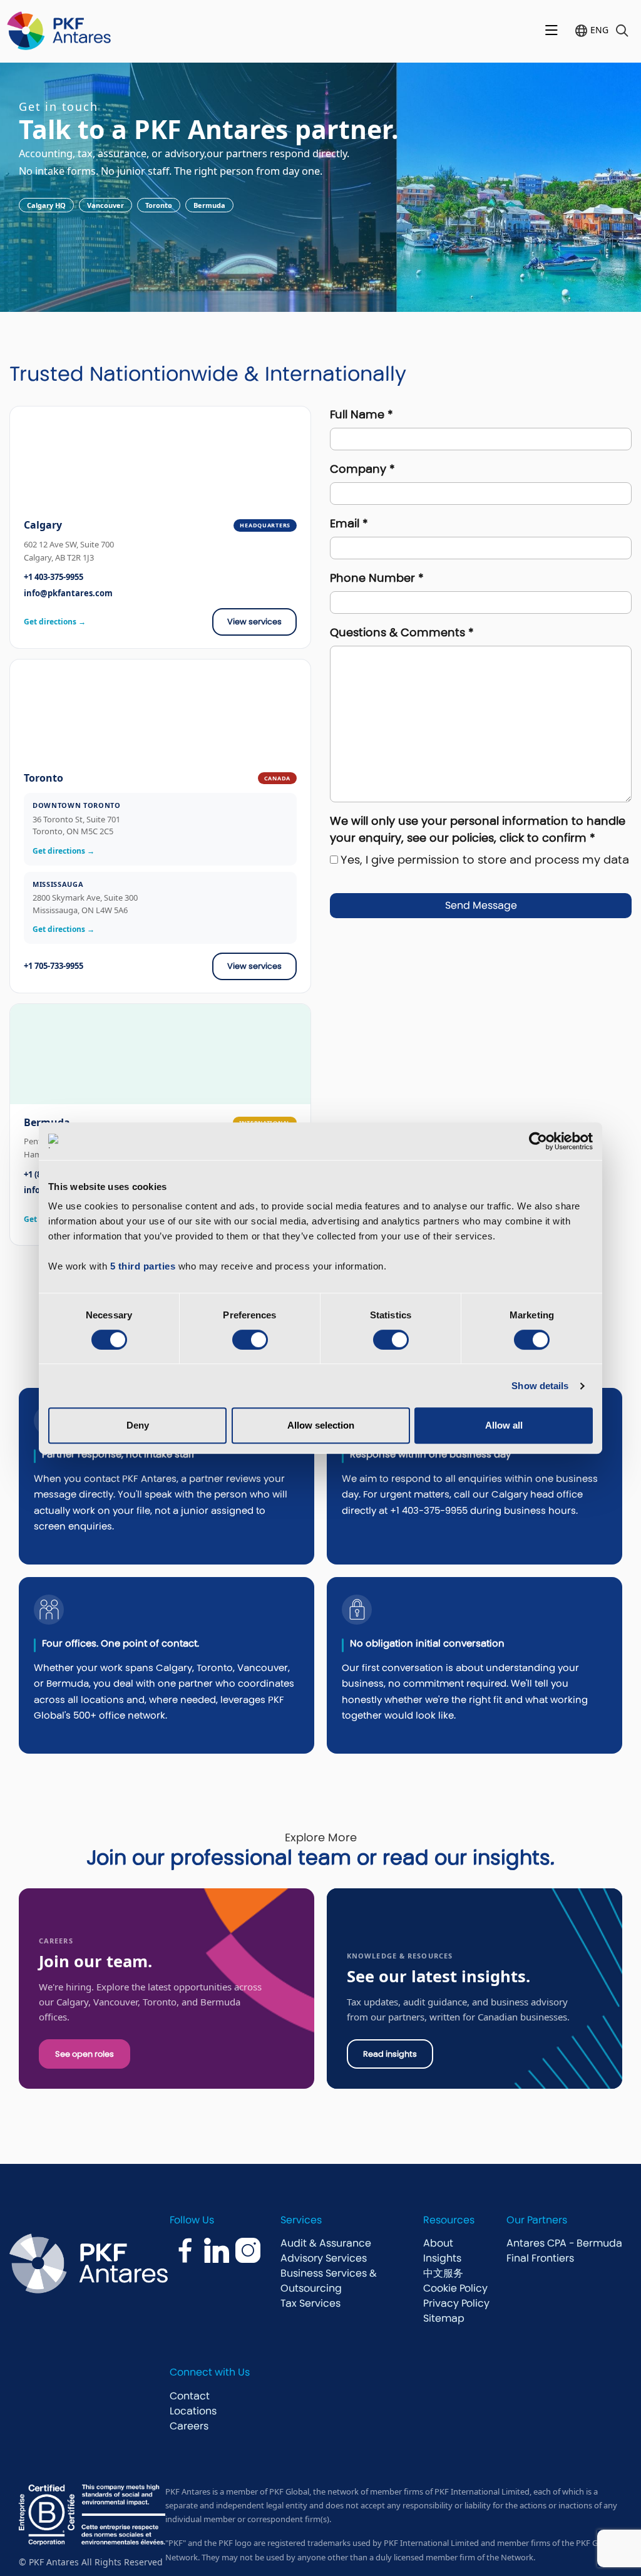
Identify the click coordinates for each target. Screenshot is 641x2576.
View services (254, 622)
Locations (193, 2411)
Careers (189, 2426)
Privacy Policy (456, 2303)
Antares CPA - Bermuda (564, 2243)
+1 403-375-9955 (54, 577)
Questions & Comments (402, 632)
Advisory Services (324, 2258)
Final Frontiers (540, 2258)
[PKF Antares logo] (59, 31)
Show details (540, 1386)
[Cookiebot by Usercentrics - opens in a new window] (538, 1141)
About (438, 2243)
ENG (599, 30)
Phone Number (377, 578)
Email (349, 523)
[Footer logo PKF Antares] (103, 2263)
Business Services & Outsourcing (329, 2281)
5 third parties (143, 1266)
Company (362, 469)
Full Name (362, 414)
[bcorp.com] (92, 2515)
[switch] (250, 1340)
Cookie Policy (455, 2288)
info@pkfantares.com (68, 593)
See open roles (85, 2054)
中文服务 (443, 2273)
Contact (190, 2396)
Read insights (390, 2054)
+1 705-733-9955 (54, 966)
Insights (442, 2258)
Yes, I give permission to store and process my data (485, 860)
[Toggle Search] (622, 31)
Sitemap (444, 2318)
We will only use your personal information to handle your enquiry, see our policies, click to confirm (478, 829)
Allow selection (321, 1425)
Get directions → (55, 622)
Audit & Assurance (326, 2243)
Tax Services (310, 2303)
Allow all (504, 1425)
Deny (138, 1425)
